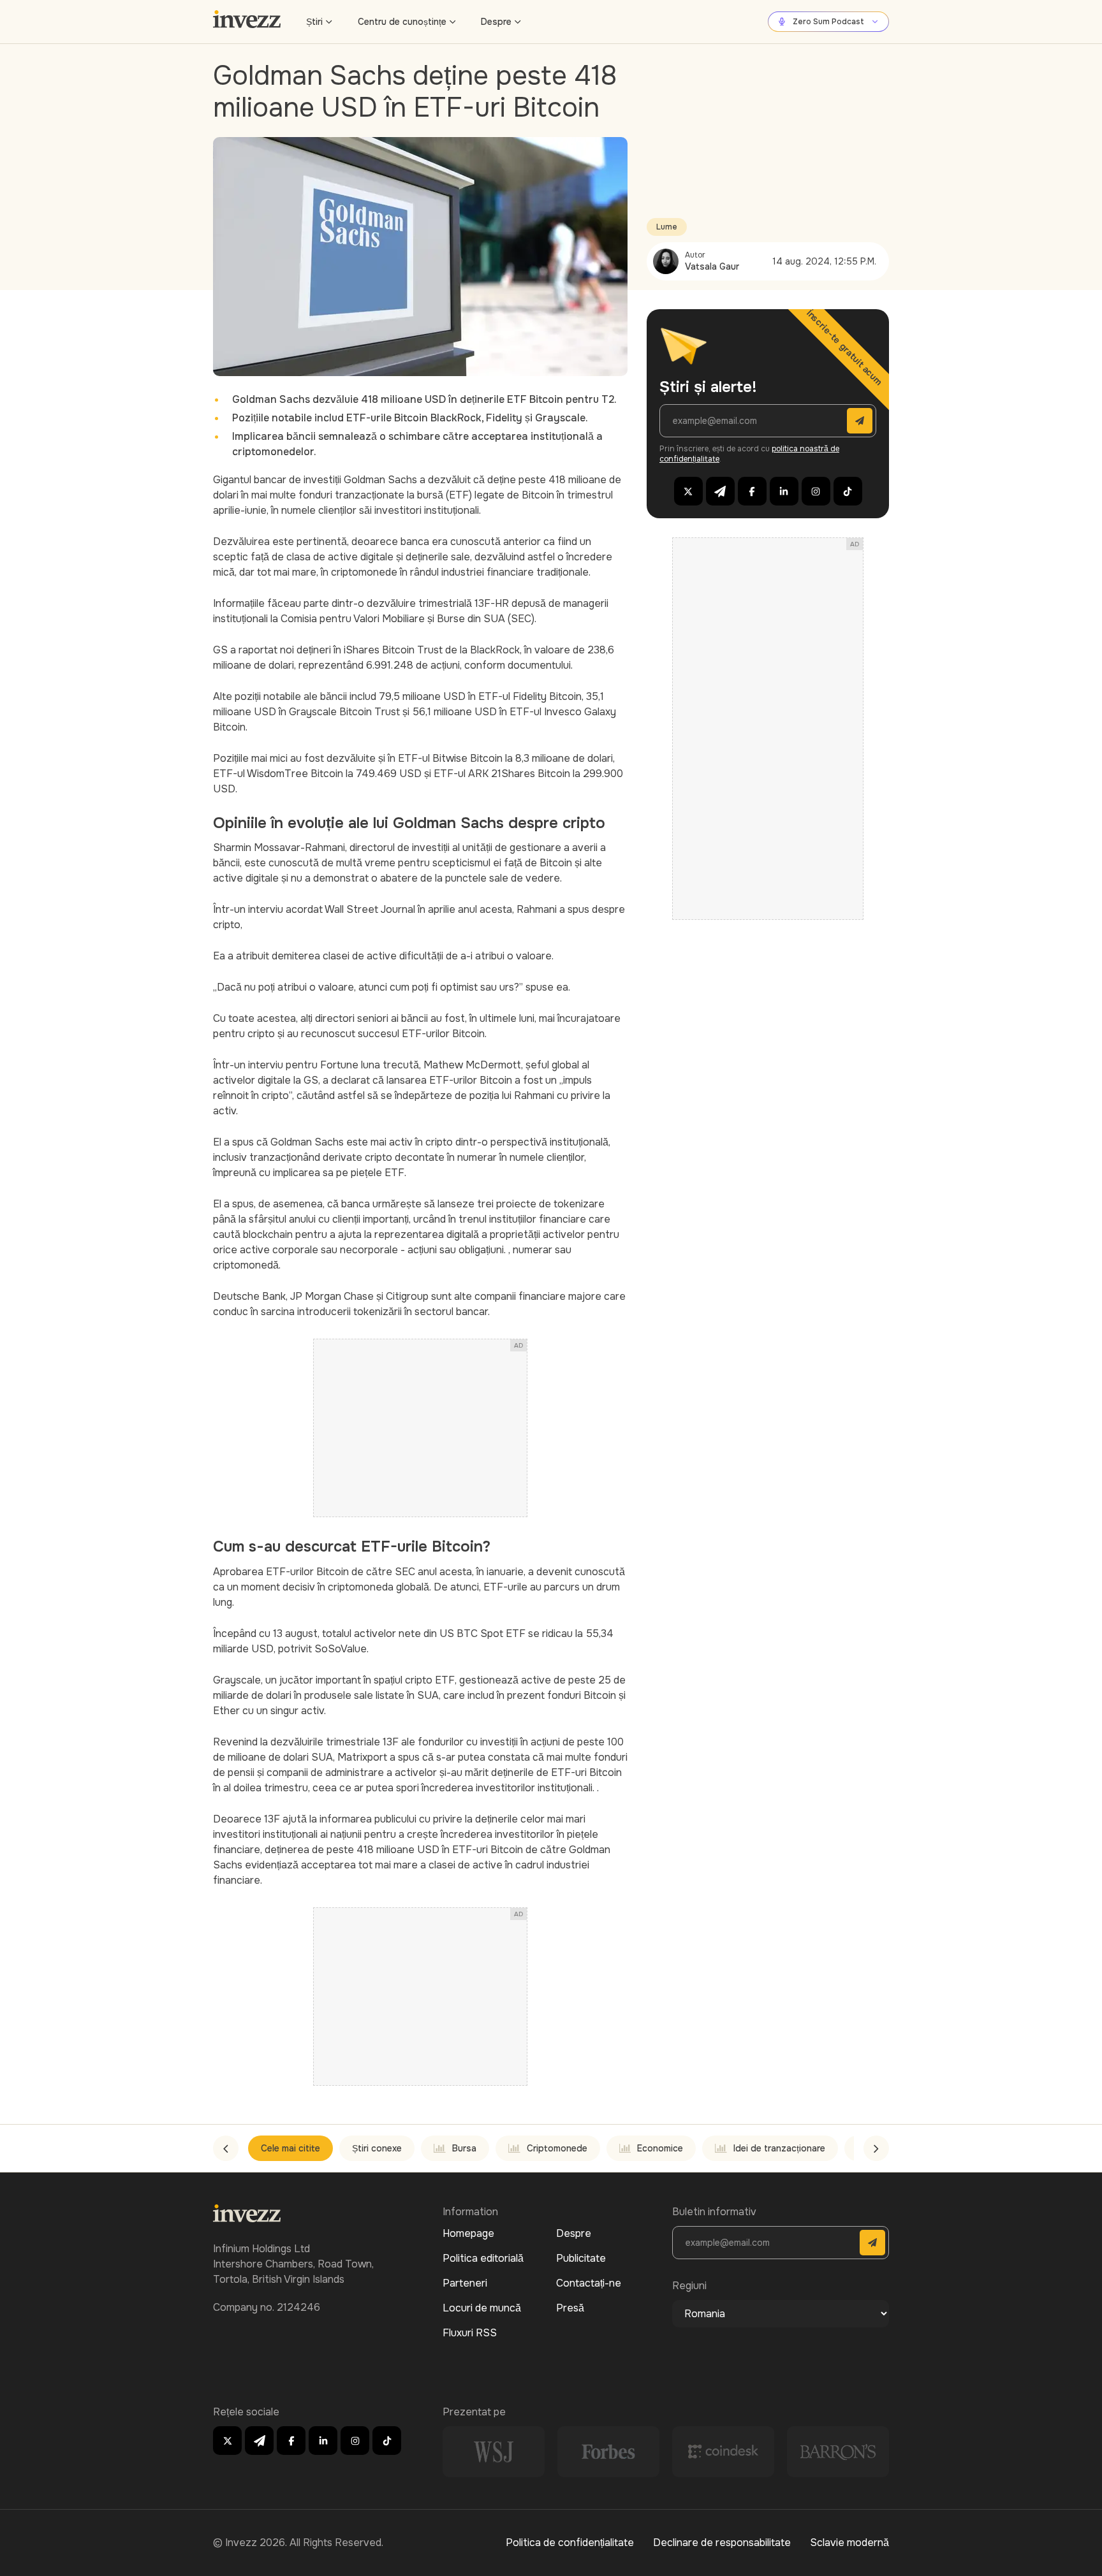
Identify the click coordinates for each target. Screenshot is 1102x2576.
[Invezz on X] (688, 491)
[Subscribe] (860, 421)
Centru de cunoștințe (402, 22)
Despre (496, 22)
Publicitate (581, 2258)
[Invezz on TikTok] (848, 491)
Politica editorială (483, 2258)
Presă (570, 2308)
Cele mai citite (290, 2148)
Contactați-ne (589, 2283)
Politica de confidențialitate (570, 2543)
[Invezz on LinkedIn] (784, 491)
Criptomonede (557, 2148)
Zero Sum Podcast (828, 22)
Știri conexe (377, 2148)
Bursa (464, 2148)
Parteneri (465, 2283)
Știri (314, 22)
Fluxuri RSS (470, 2333)
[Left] (226, 2148)
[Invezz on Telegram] (720, 491)
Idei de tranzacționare (779, 2148)
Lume (667, 227)
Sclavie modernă (849, 2543)
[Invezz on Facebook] (752, 491)
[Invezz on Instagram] (816, 491)
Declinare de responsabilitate (722, 2543)
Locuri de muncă (482, 2308)
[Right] (876, 2148)
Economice (660, 2148)
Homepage (468, 2233)
